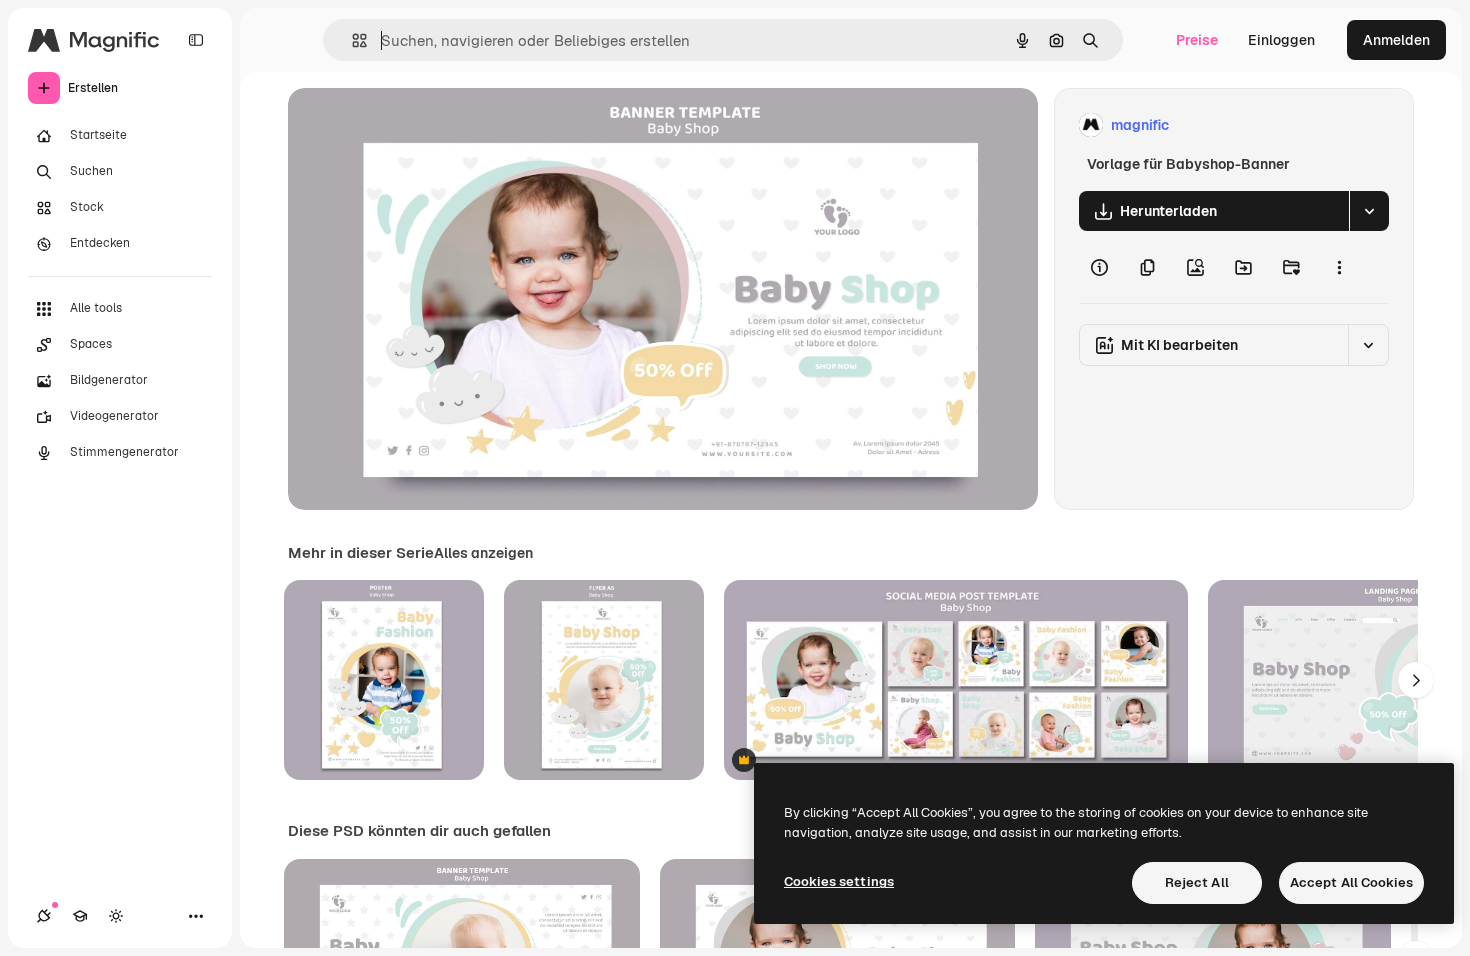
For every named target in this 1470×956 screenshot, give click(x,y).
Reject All (1197, 882)
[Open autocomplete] (351, 40)
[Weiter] (1416, 680)
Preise (1197, 40)
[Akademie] (80, 916)
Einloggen (1281, 40)
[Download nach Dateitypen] (1369, 211)
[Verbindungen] (44, 916)
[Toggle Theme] (116, 916)
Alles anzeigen (483, 553)
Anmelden (1396, 40)
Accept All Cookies (1351, 882)
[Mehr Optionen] (1339, 267)
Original (416, 125)
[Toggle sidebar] (196, 40)
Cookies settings (839, 881)
